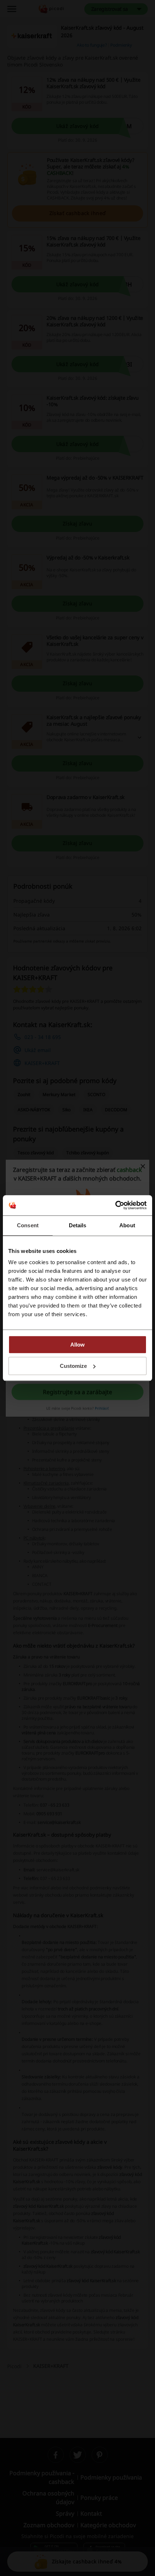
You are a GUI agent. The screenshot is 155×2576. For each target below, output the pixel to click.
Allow (77, 1345)
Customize (73, 1366)
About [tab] (127, 1225)
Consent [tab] (28, 1225)
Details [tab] (78, 1225)
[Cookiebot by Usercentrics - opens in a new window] (115, 1205)
